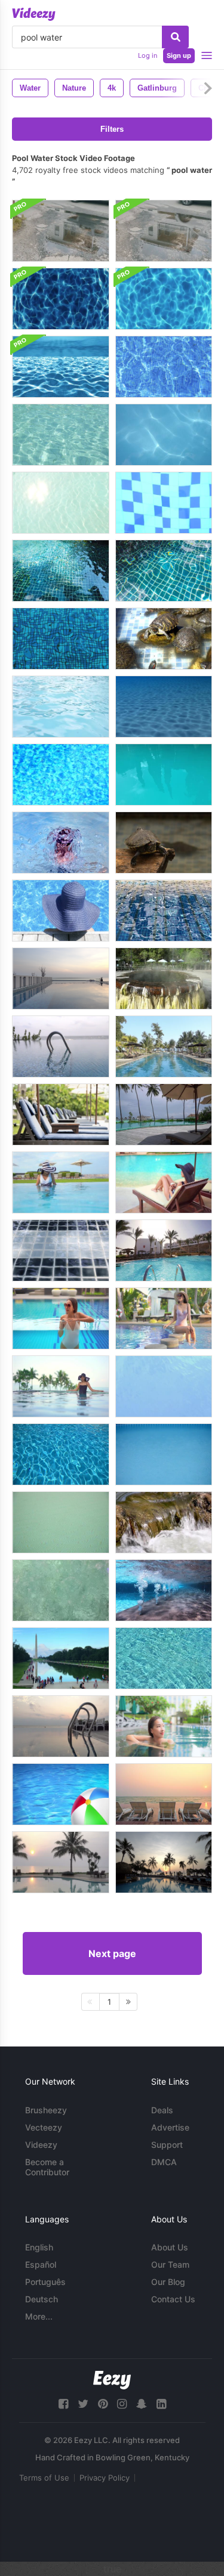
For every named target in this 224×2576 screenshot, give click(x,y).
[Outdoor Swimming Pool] (61, 1046)
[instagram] (122, 2404)
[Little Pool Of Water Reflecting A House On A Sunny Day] (164, 231)
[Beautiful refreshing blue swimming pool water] (61, 707)
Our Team (170, 2264)
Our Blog (168, 2282)
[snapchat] (142, 2404)
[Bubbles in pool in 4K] (164, 1590)
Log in (148, 55)
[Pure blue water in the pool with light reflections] (61, 1454)
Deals (162, 2110)
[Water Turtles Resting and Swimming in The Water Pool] (164, 843)
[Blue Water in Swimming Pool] (61, 639)
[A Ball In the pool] (61, 1794)
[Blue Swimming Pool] (164, 1250)
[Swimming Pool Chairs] (61, 1114)
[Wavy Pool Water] (164, 503)
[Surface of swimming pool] (164, 911)
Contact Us (173, 2299)
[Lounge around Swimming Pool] (164, 1114)
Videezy (41, 2145)
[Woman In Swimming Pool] (61, 911)
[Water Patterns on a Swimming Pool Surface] (164, 707)
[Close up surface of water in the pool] (61, 1590)
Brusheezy (46, 2110)
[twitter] (83, 2404)
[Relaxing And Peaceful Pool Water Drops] (61, 843)
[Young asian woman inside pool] (164, 1726)
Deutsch (42, 2299)
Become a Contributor (47, 2167)
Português (45, 2282)
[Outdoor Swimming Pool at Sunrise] (164, 1862)
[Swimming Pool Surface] (164, 1386)
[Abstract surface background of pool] (164, 1658)
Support (167, 2145)
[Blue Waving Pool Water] (61, 571)
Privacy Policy (105, 2478)
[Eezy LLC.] (112, 2380)
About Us (170, 2247)
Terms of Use (44, 2478)
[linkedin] (161, 2404)
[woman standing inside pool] (61, 1182)
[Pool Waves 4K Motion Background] (61, 367)
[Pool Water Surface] (164, 367)
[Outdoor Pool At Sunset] (61, 979)
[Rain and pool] (164, 1454)
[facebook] (63, 2404)
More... (39, 2316)
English (39, 2247)
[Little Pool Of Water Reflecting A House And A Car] (61, 231)
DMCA (164, 2162)
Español (41, 2264)
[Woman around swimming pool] (164, 1318)
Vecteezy (44, 2127)
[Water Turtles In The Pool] (164, 639)
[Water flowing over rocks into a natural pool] (164, 1522)
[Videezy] (34, 14)
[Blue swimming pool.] (61, 1250)
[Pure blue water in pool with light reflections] (61, 1522)
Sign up (179, 55)
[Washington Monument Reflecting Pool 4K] (61, 1658)
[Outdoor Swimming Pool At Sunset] (61, 1726)
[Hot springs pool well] (164, 979)
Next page (112, 1953)
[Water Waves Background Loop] (61, 299)
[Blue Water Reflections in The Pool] (164, 775)
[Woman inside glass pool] (61, 1318)
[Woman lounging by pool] (164, 1182)
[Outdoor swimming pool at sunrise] (164, 1794)
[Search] (175, 37)
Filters (112, 129)
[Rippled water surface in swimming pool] (61, 775)
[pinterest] (103, 2404)
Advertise (170, 2127)
